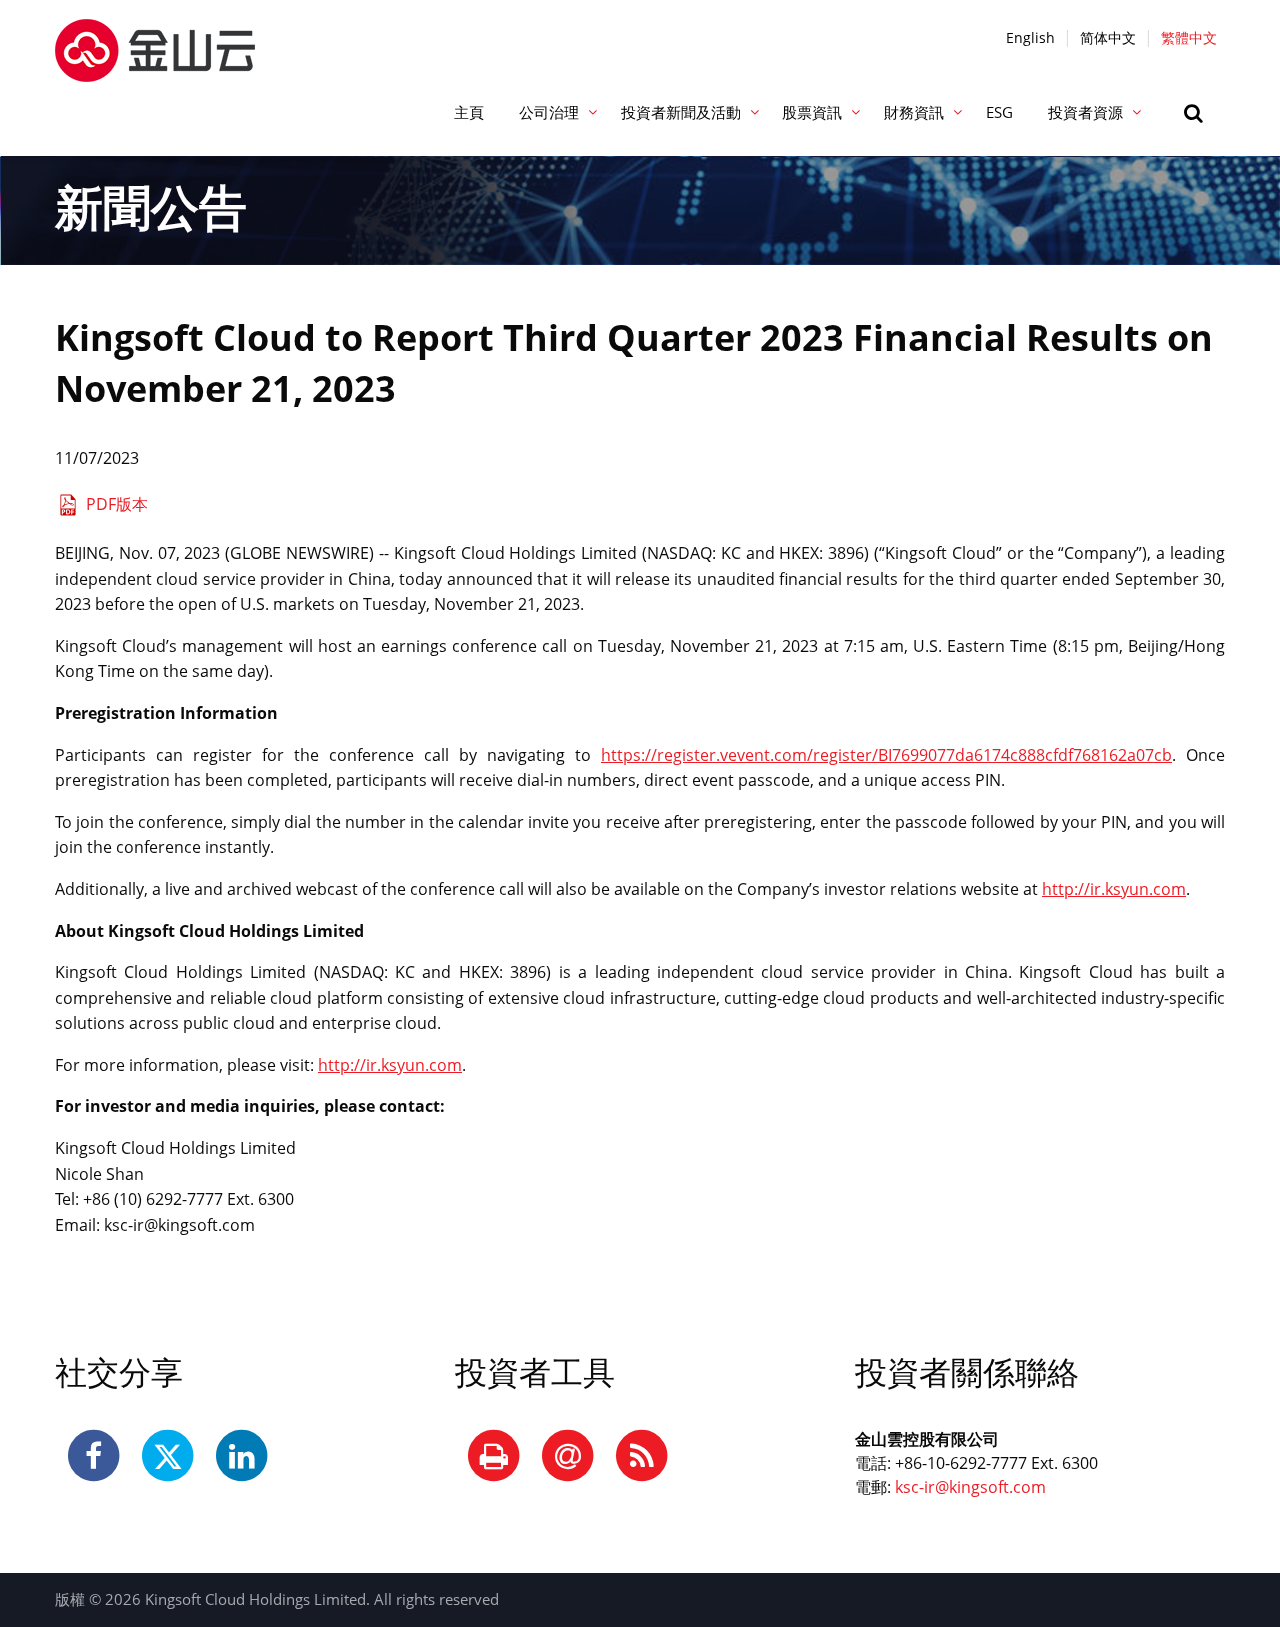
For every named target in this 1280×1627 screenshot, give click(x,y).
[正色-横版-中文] (155, 39)
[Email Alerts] (568, 1457)
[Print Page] (494, 1457)
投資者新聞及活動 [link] (681, 112)
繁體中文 (1189, 37)
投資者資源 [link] (1085, 112)
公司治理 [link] (549, 112)
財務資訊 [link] (914, 112)
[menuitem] (468, 113)
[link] (1196, 113)
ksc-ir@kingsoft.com (970, 1487)
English (1030, 37)
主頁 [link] (469, 112)
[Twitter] (168, 1457)
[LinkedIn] (242, 1457)
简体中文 (1108, 37)
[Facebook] (94, 1457)
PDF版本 (117, 504)
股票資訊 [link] (812, 112)
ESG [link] (999, 112)
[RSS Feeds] (642, 1457)
